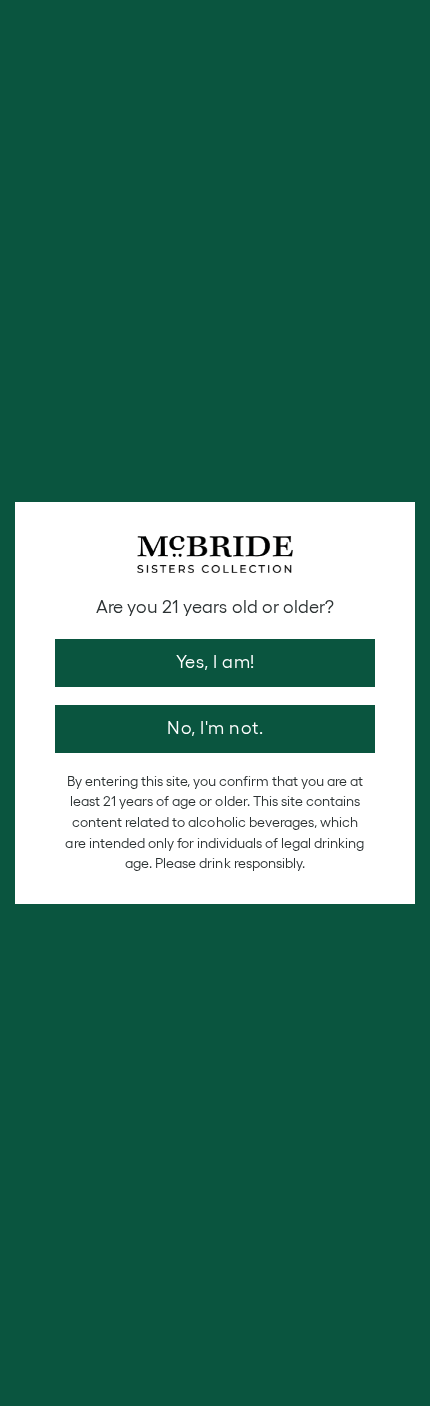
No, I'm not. (215, 728)
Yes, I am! (215, 662)
